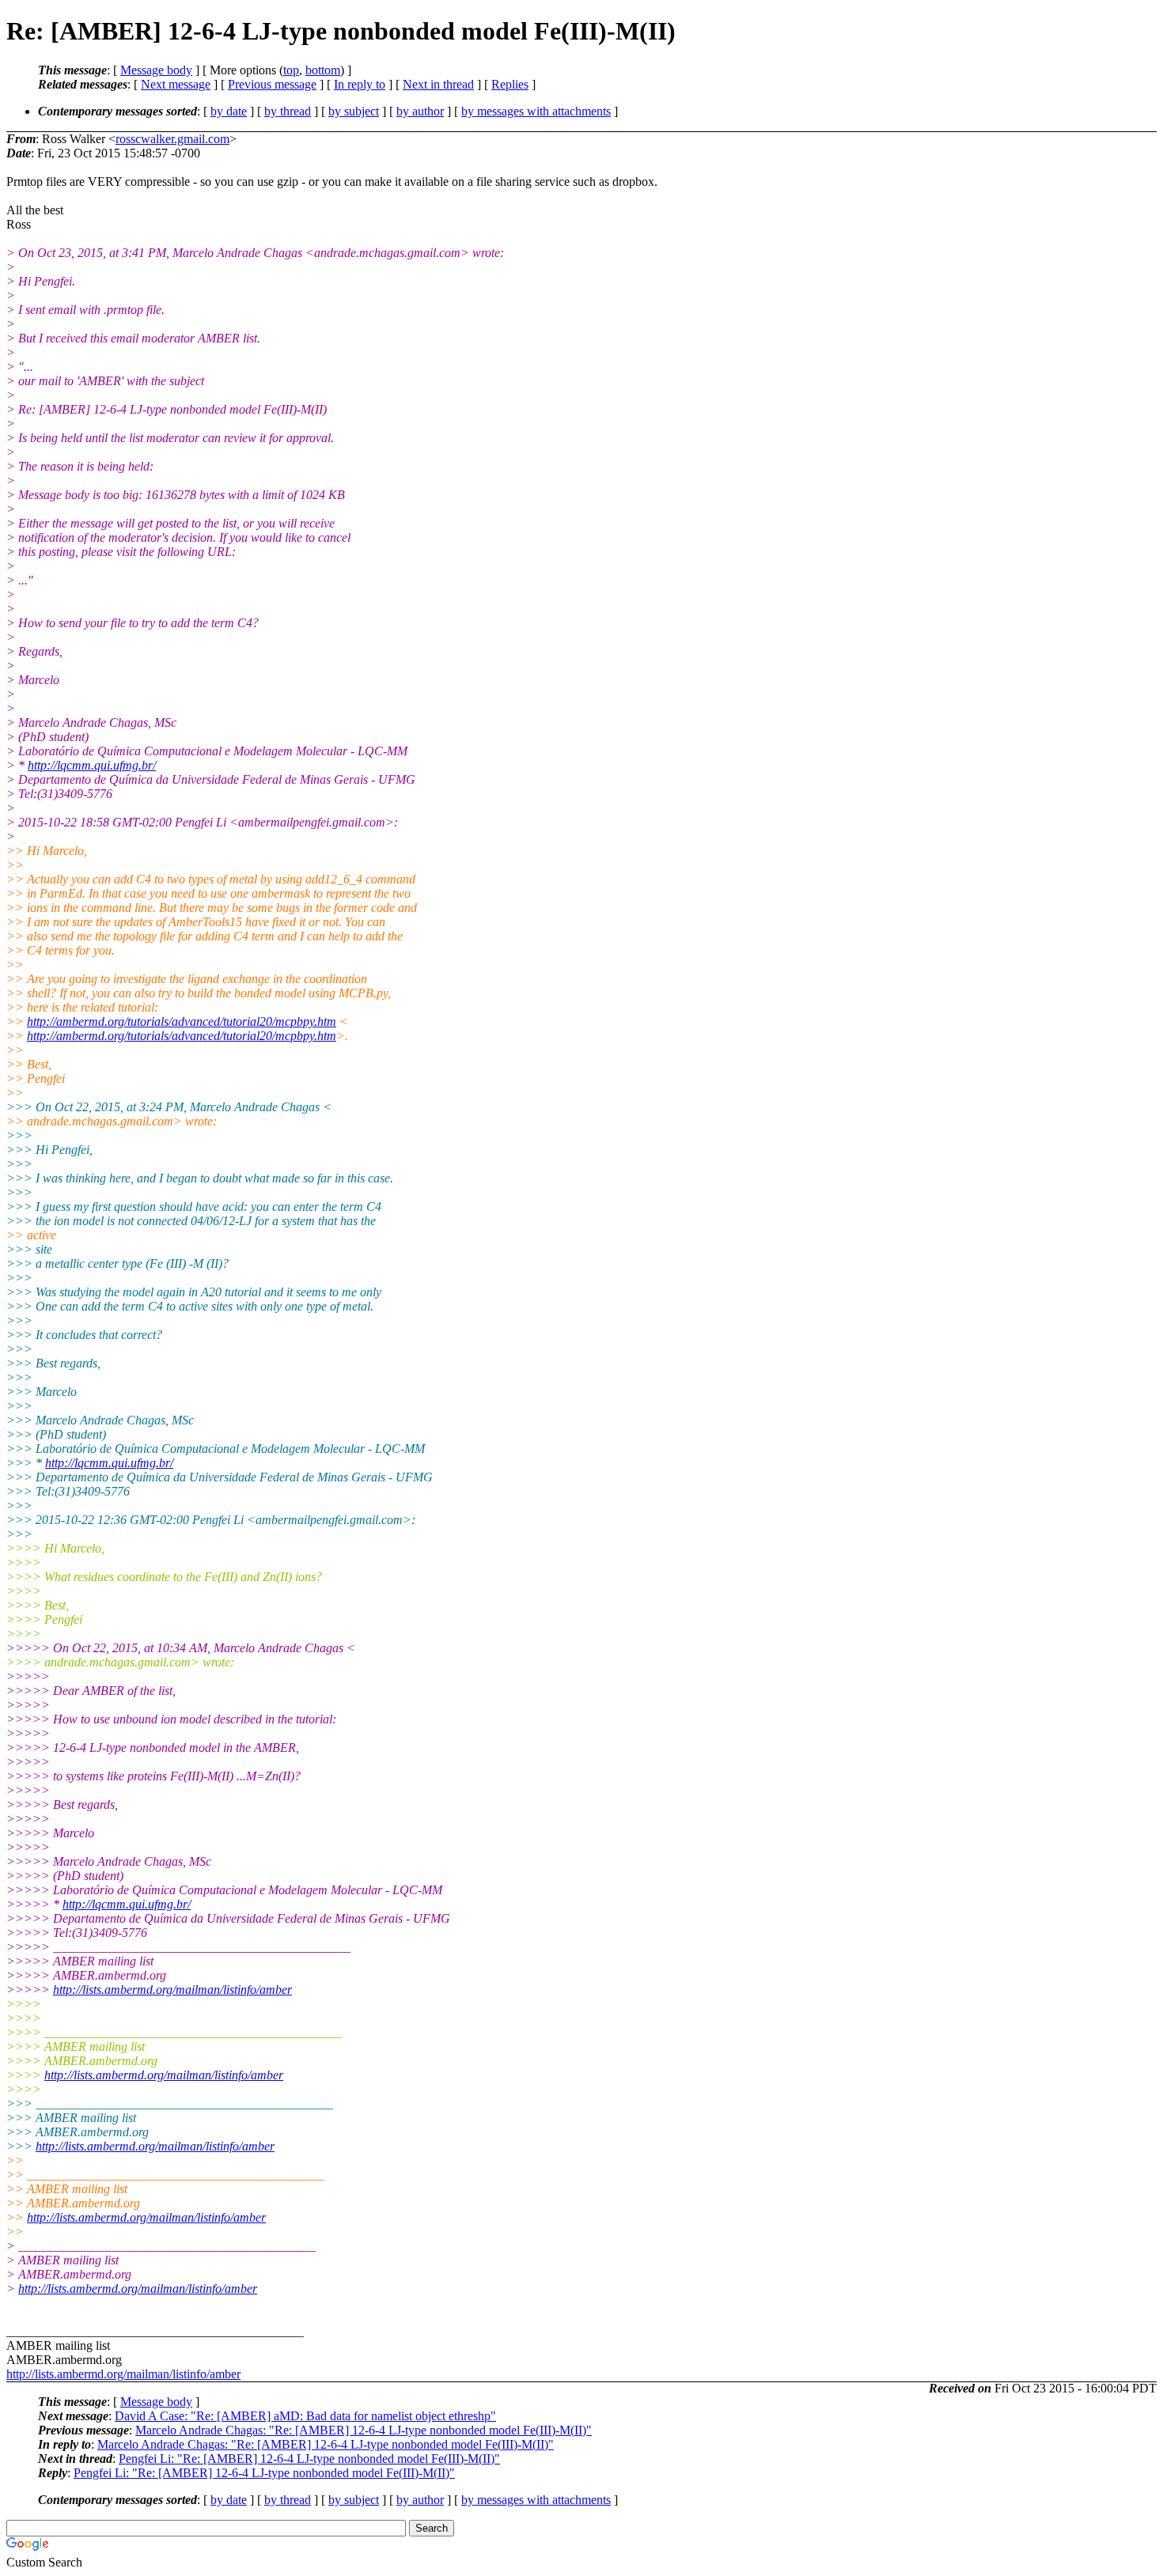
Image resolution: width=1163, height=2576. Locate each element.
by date (229, 111)
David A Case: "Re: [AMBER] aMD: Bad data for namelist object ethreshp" (305, 2416)
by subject (354, 111)
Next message (176, 84)
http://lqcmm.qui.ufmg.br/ (92, 765)
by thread (288, 111)
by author (420, 111)
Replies (510, 84)
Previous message (272, 84)
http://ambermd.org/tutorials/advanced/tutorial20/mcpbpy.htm (182, 1021)
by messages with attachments (536, 111)
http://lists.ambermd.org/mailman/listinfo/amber (172, 1990)
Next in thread (438, 84)
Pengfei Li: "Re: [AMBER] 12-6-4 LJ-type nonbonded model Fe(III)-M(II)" (309, 2459)
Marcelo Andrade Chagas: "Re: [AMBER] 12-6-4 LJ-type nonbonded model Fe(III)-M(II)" (364, 2430)
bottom (323, 70)
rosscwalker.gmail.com (172, 139)
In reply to (360, 84)
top (291, 70)
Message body (156, 70)
